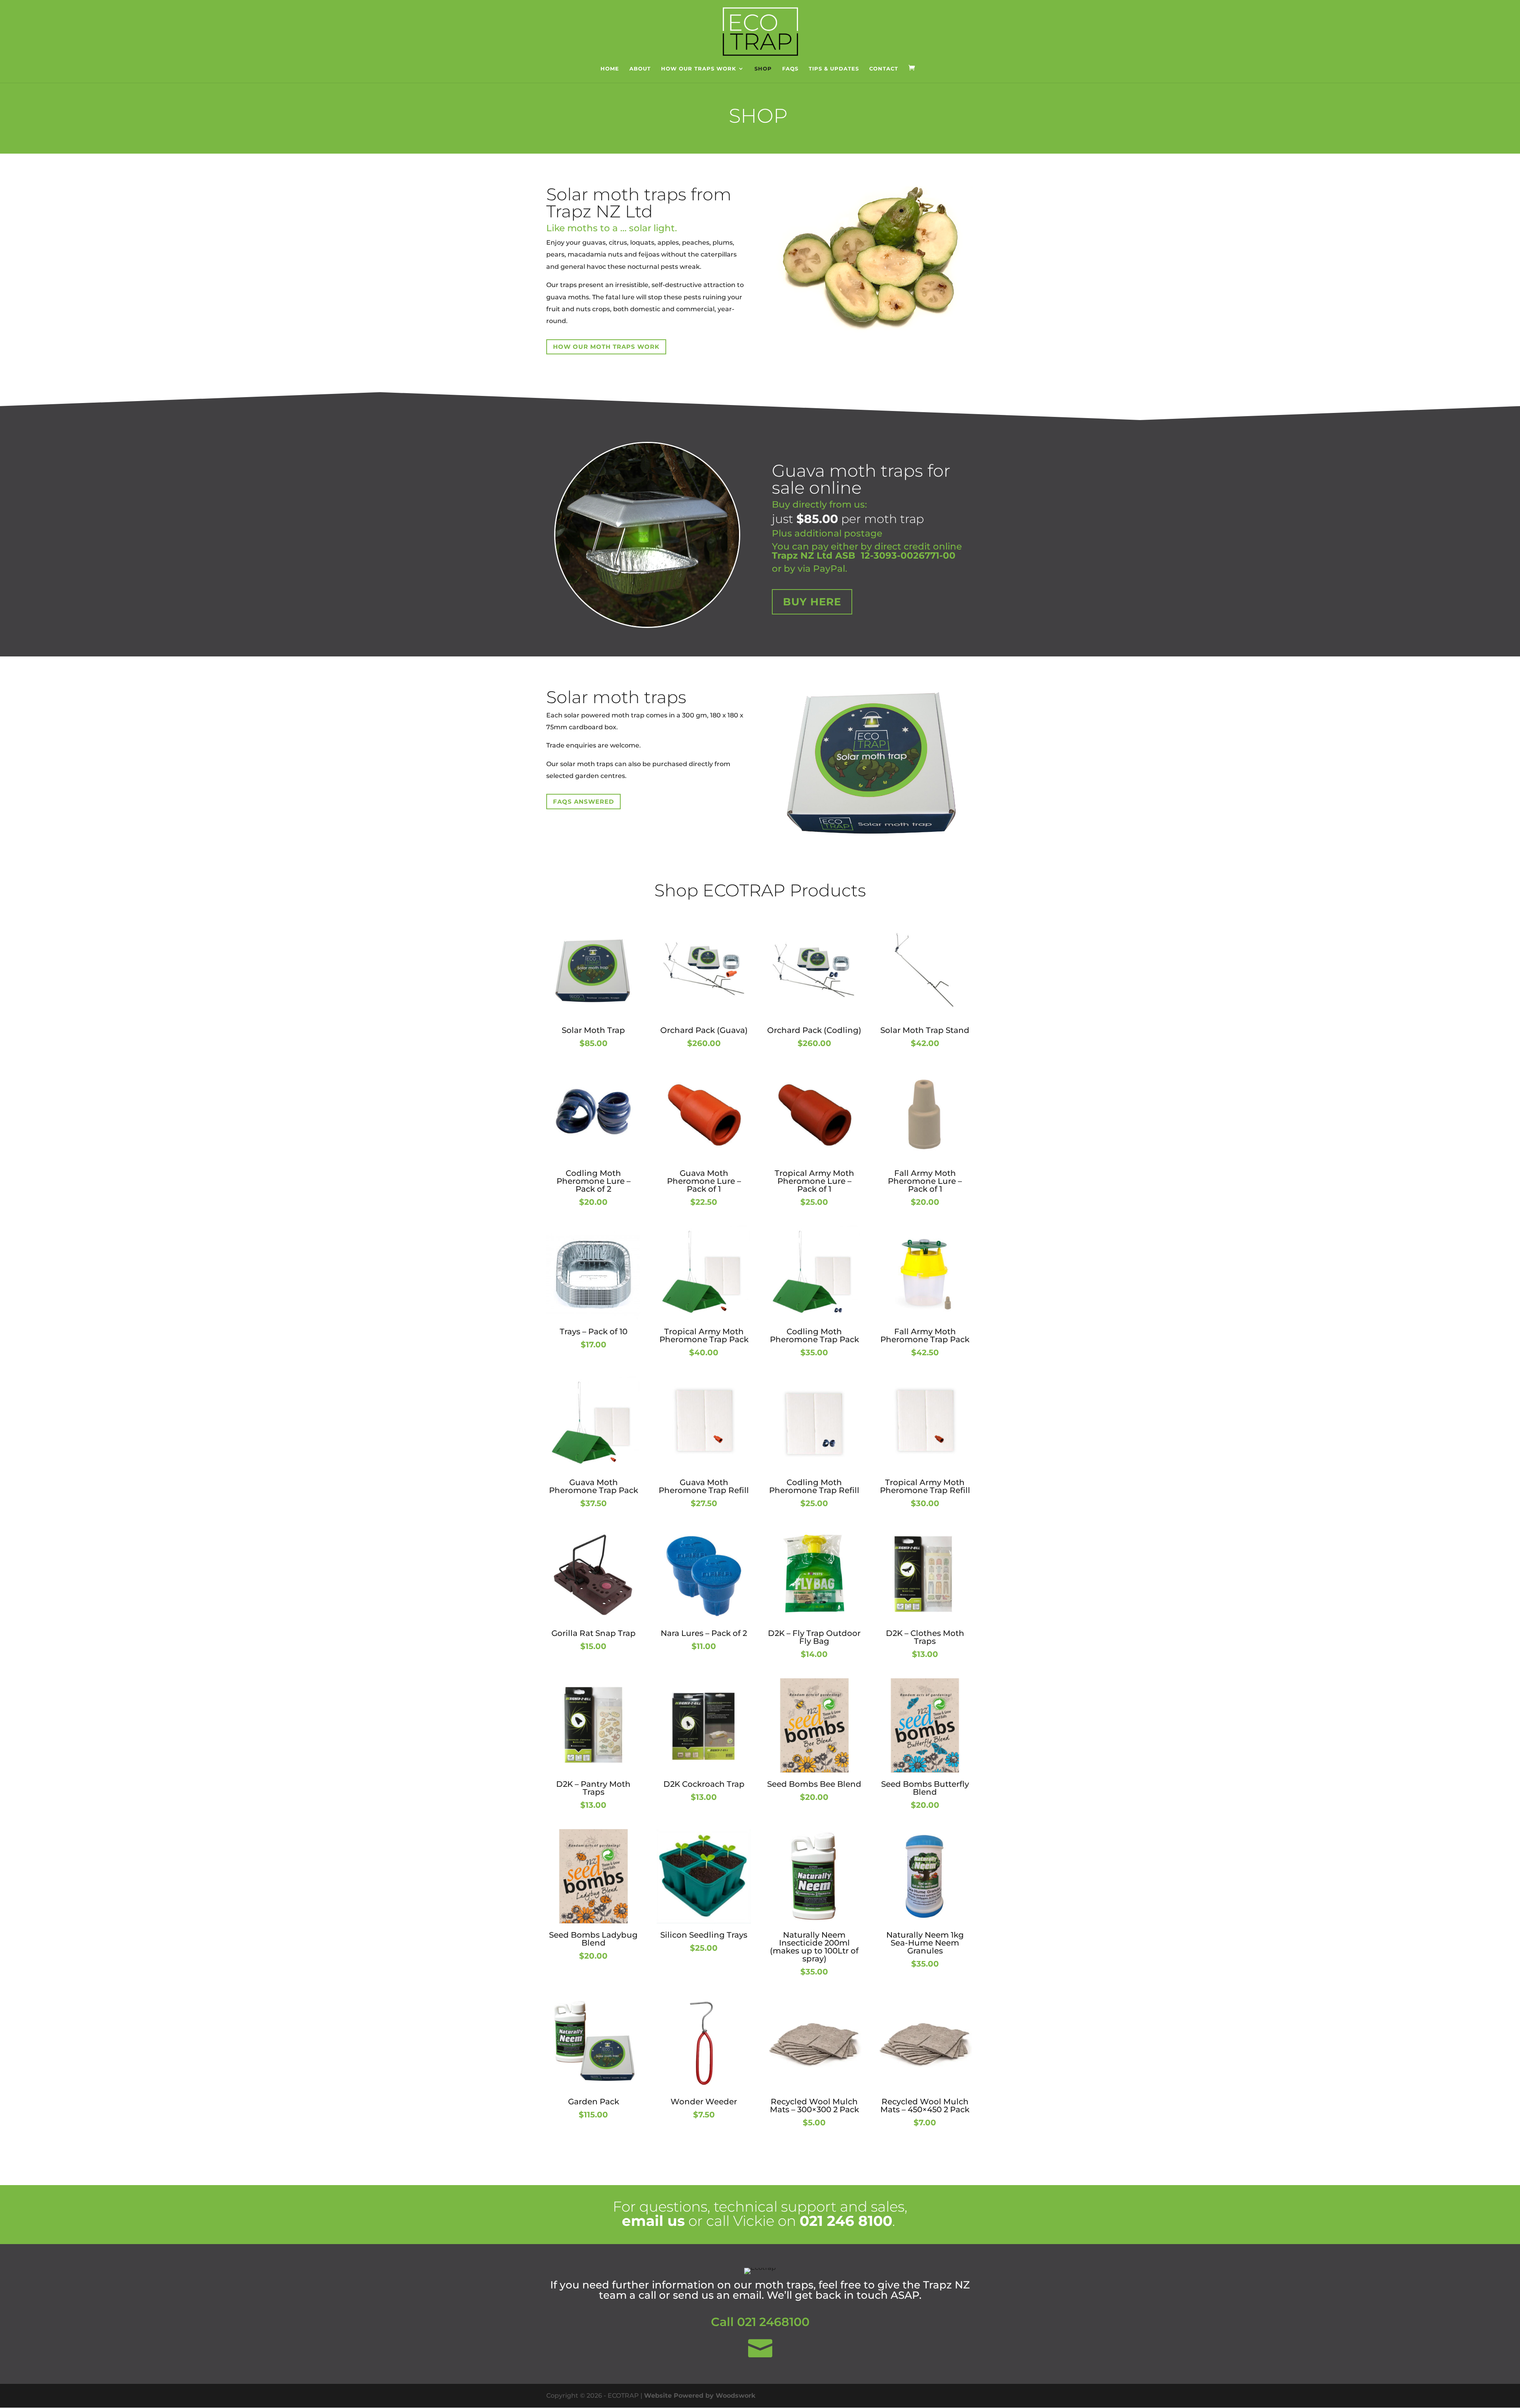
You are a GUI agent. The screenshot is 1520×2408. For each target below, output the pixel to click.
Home (610, 69)
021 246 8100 (846, 2221)
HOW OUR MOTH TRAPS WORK (606, 347)
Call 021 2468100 (760, 2322)
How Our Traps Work (699, 69)
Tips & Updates (834, 69)
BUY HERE (812, 602)
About (640, 69)
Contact (884, 69)
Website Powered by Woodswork (700, 2396)
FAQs (790, 69)
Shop (763, 69)
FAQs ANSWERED (583, 802)
